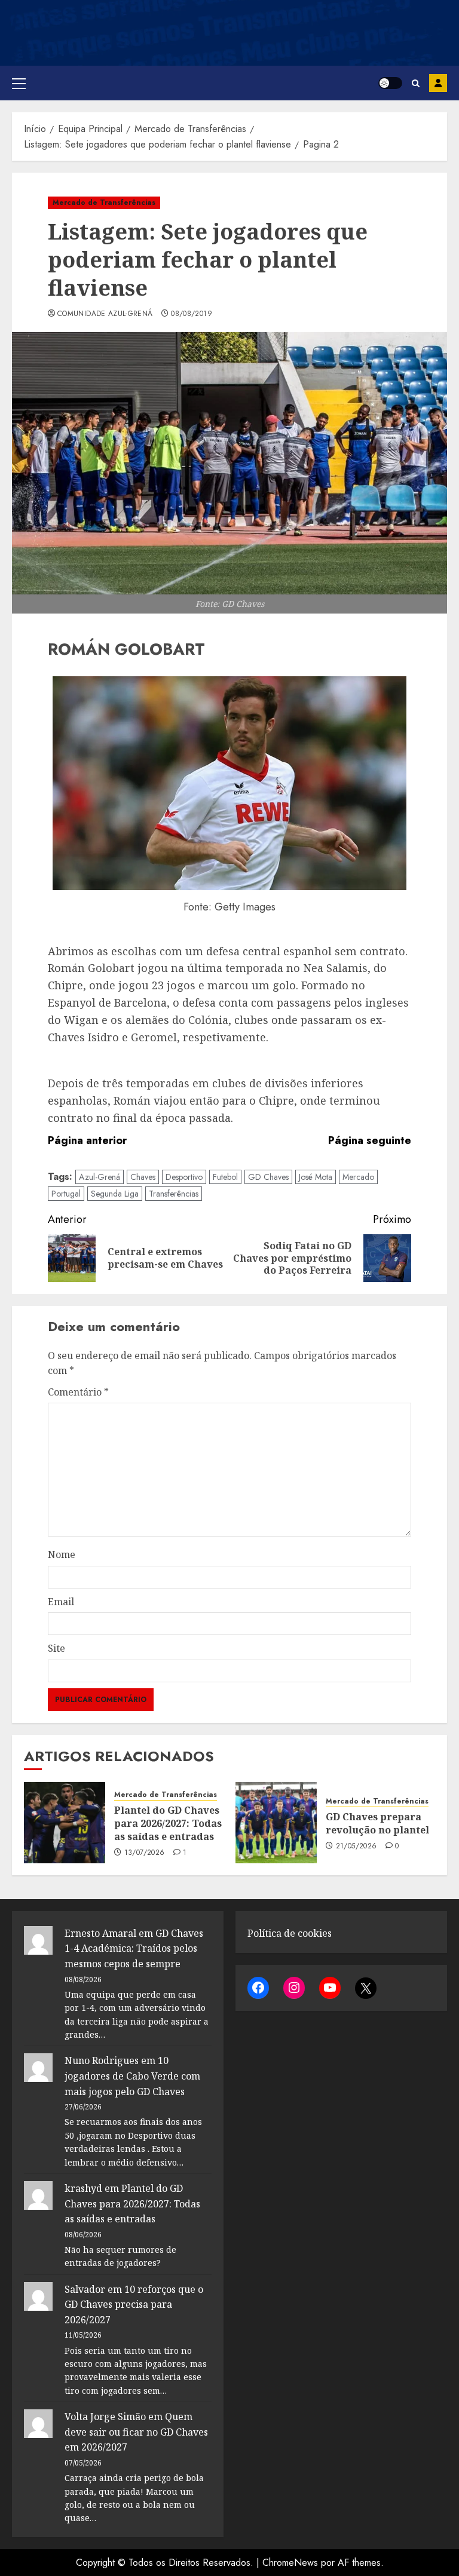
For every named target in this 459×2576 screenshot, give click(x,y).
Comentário (78, 1392)
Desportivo (184, 1177)
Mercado (358, 1177)
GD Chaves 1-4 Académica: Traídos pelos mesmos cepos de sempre (134, 1948)
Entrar (438, 83)
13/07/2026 (145, 1853)
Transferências (174, 1194)
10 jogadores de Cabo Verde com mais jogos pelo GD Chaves (132, 2076)
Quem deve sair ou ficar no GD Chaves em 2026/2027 (136, 2432)
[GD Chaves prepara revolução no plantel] (276, 1823)
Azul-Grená (100, 1177)
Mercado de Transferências (104, 203)
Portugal (66, 1194)
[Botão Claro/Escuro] (390, 83)
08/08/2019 (192, 314)
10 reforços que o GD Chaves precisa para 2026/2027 (134, 2304)
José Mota (316, 1177)
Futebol (225, 1177)
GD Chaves (268, 1177)
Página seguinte (370, 1140)
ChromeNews (290, 2563)
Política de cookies (290, 1933)
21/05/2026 (357, 1847)
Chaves (143, 1177)
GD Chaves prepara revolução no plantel (377, 1823)
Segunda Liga (115, 1194)
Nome (62, 1554)
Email (61, 1602)
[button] (19, 83)
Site (56, 1648)
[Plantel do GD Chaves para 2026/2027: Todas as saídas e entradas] (65, 1823)
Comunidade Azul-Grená (105, 314)
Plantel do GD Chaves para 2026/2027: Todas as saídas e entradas (168, 1824)
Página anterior (87, 1140)
